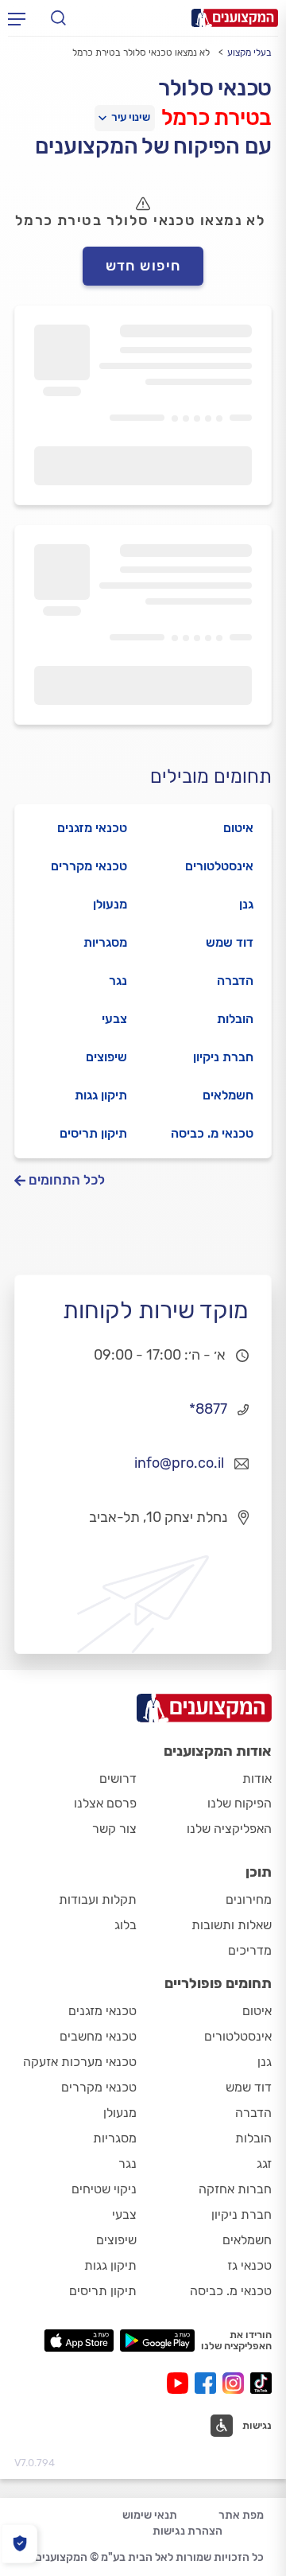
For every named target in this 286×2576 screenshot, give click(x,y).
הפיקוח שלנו (240, 1803)
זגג (264, 2164)
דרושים (118, 1778)
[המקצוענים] (235, 18)
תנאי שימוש (150, 2515)
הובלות (235, 1019)
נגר (118, 981)
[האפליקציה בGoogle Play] (158, 2341)
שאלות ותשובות (232, 1925)
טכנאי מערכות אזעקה (80, 2062)
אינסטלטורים (219, 866)
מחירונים (249, 1899)
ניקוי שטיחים (104, 2189)
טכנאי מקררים (89, 866)
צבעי (114, 1019)
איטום (238, 828)
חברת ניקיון (223, 1057)
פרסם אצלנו (105, 1803)
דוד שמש (230, 942)
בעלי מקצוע (249, 53)
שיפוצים (106, 1057)
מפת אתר (241, 2515)
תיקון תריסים (93, 1133)
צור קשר (114, 1829)
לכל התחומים (67, 1180)
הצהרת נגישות (187, 2531)
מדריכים (250, 1950)
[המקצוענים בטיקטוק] (261, 2383)
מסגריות (105, 942)
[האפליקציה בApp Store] (79, 2341)
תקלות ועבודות (98, 1899)
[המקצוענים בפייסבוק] (209, 2383)
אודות (257, 1778)
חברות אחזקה (235, 2189)
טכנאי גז (249, 2265)
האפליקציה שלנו (229, 1829)
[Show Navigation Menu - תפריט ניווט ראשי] (17, 18)
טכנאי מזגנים (92, 828)
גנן (246, 904)
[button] (241, 2426)
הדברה (235, 981)
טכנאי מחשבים (98, 2036)
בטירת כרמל (216, 117)
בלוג (126, 1925)
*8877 (208, 1409)
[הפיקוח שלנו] (19, 2544)
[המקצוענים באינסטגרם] (236, 2383)
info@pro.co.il (179, 1463)
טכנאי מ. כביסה (212, 1133)
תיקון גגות (101, 1095)
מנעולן (110, 904)
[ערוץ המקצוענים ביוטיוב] (181, 2383)
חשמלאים (228, 1095)
